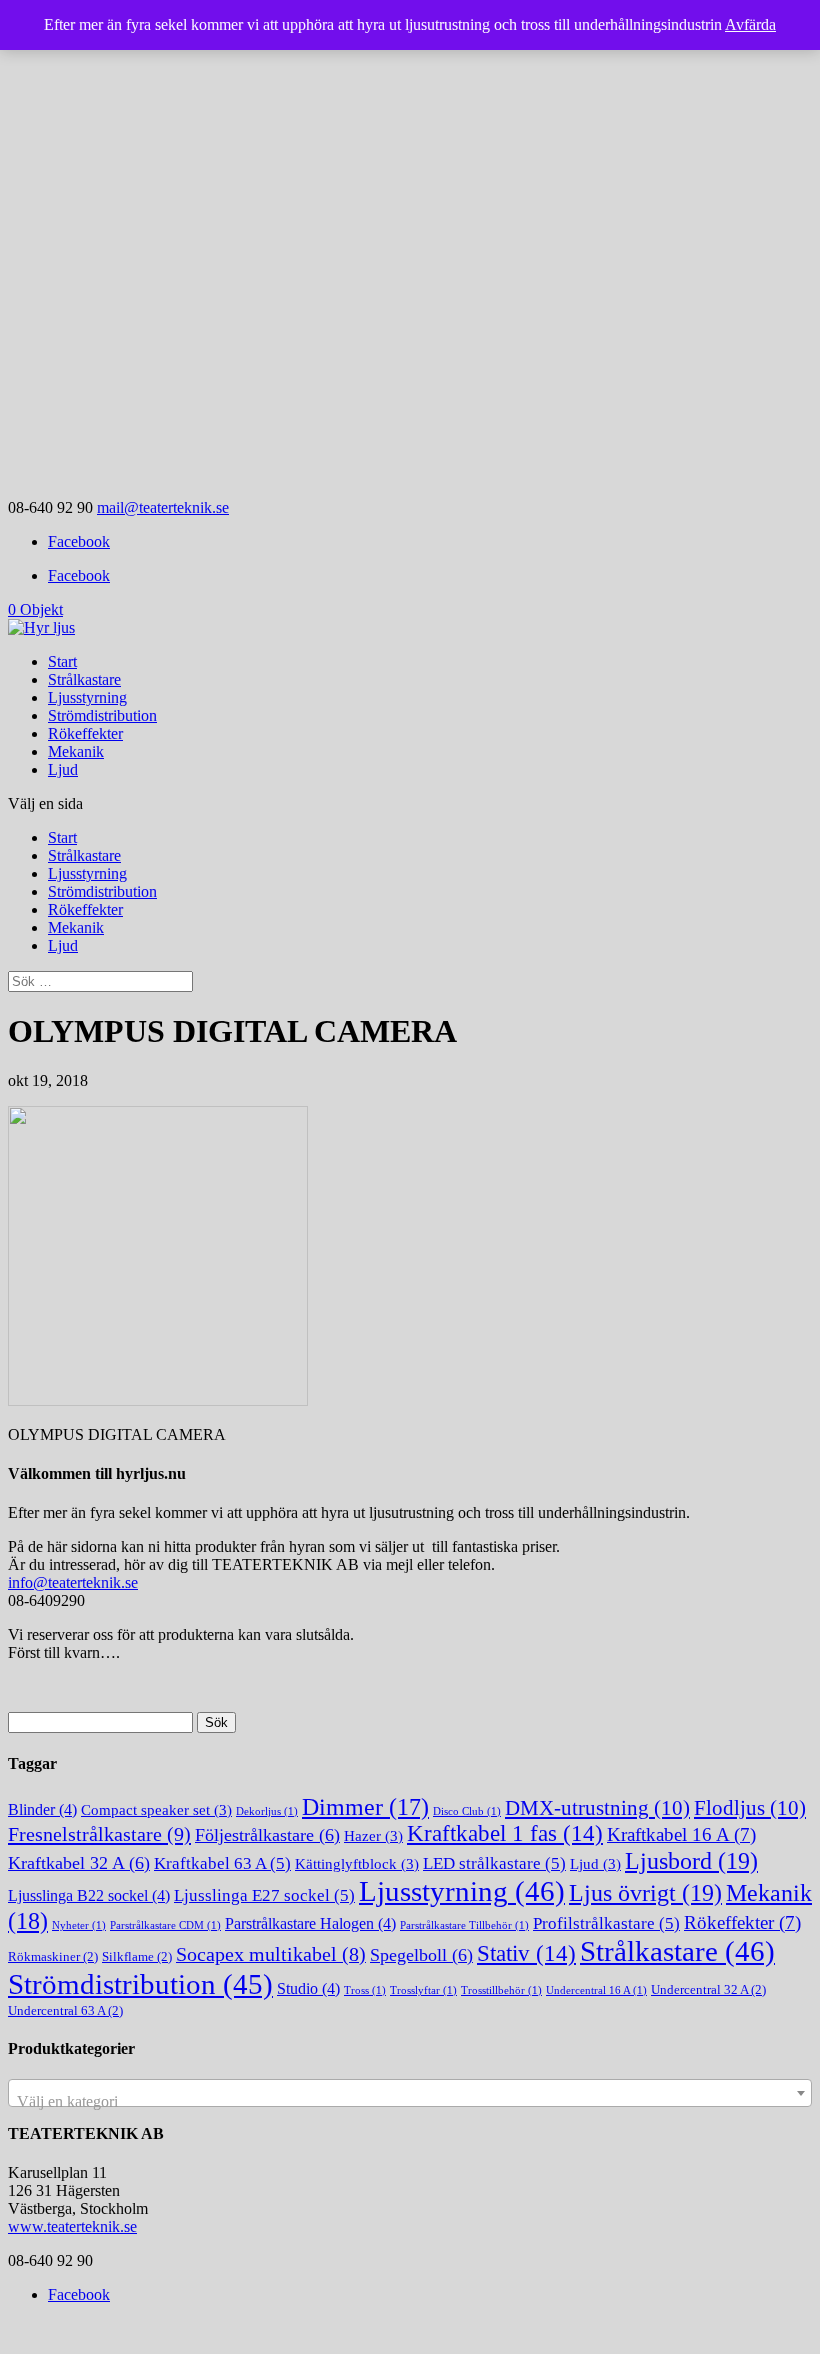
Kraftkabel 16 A (681, 1834)
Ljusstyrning (87, 697)
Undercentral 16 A (596, 1990)
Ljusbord (691, 1860)
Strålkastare (84, 679)
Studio (308, 1988)
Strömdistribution (102, 715)
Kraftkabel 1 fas (505, 1833)
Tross (365, 1990)
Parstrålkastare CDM (165, 1925)
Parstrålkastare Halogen (310, 1923)
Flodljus (750, 1808)
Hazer (373, 1836)
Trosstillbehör (501, 1990)
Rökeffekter (85, 733)
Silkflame (137, 1956)
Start (62, 661)
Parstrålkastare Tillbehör (464, 1925)
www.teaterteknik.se (72, 2226)
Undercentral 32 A (708, 1989)
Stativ (526, 1953)
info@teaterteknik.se (73, 1582)
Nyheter (79, 1925)
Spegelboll (421, 1955)
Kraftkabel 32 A (79, 1863)
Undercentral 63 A (65, 2010)
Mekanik (76, 751)
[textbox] (410, 2102)
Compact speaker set (156, 1810)
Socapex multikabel (271, 1954)
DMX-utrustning (597, 1808)
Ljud (63, 769)
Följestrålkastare (267, 1835)
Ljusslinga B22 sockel (89, 1895)
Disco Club (467, 1811)
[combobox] (410, 2093)
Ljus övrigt (645, 1892)
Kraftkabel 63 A (222, 1863)
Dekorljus (267, 1811)
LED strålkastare (494, 1863)
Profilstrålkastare (606, 1923)
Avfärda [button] (750, 24)
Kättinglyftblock (357, 1864)
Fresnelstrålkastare (99, 1834)
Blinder (42, 1809)
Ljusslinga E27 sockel (264, 1895)
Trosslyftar (423, 1990)
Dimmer (365, 1807)
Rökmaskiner (53, 1956)
